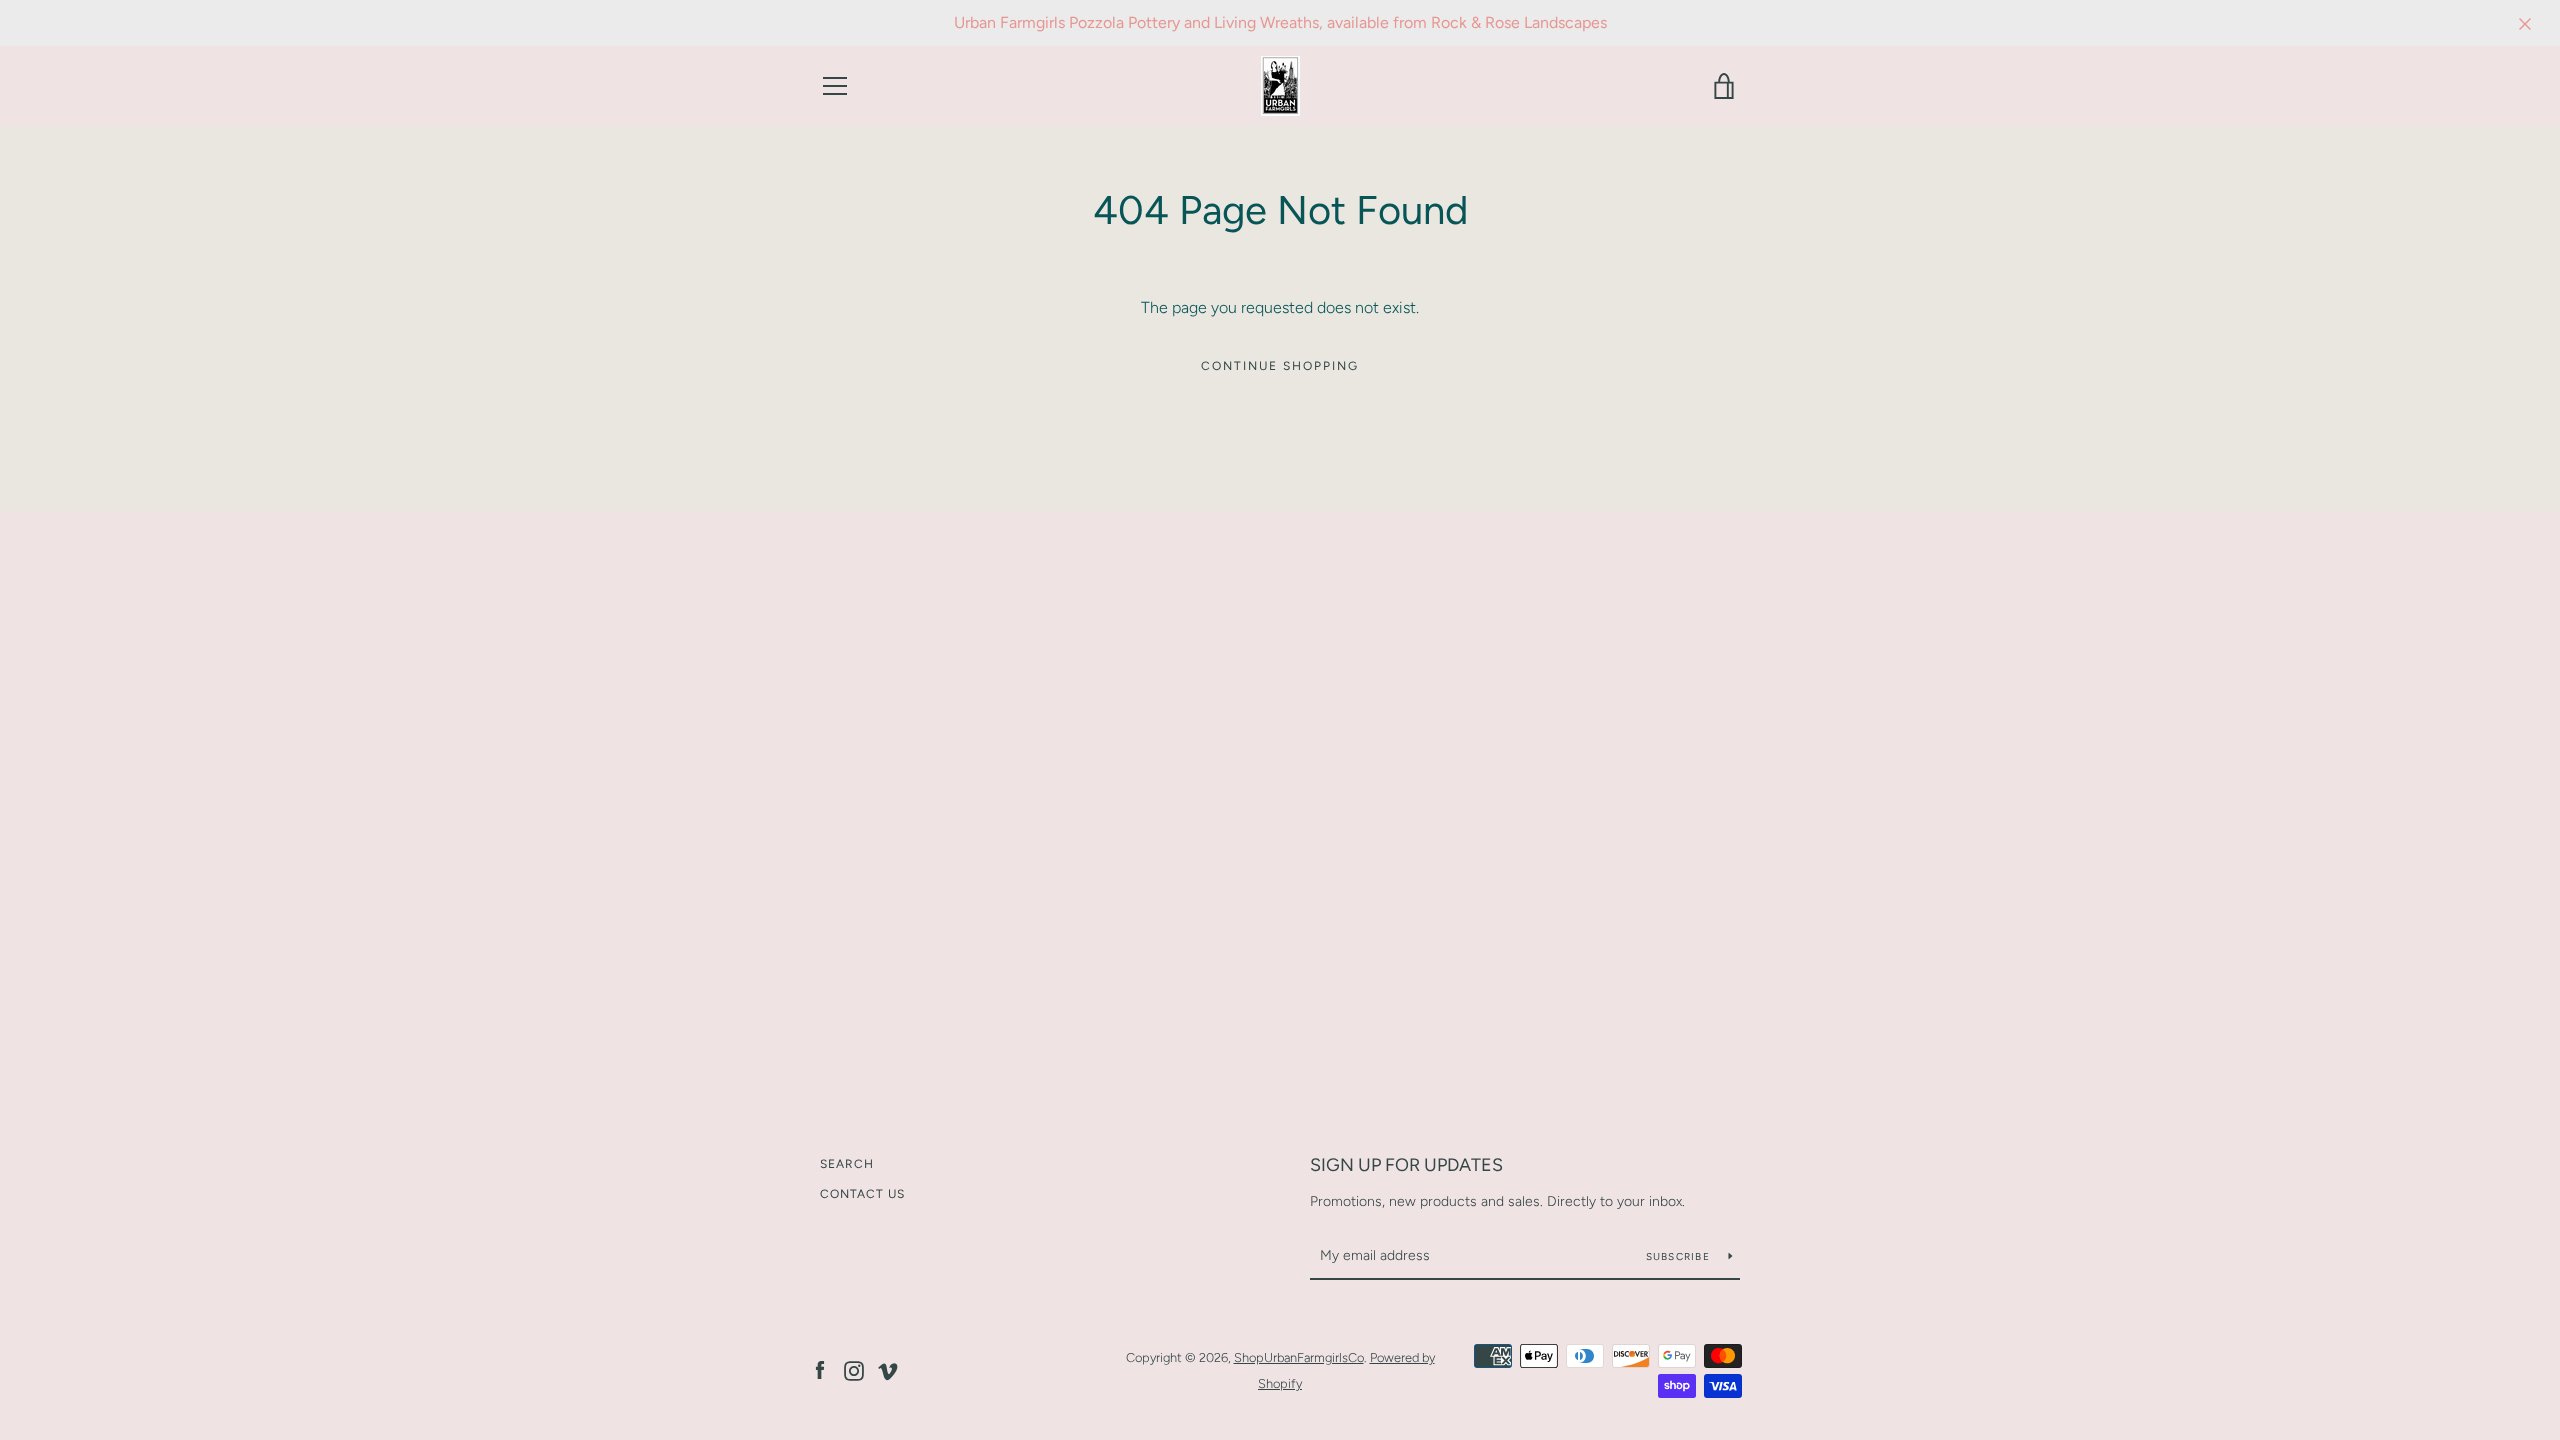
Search (847, 1164)
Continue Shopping (1280, 366)
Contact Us (862, 1194)
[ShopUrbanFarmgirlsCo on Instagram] (854, 1369)
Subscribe (1680, 1256)
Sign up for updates (1406, 1165)
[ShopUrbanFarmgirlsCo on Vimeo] (888, 1369)
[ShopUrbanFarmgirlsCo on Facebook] (820, 1369)
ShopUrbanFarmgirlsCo (1299, 1357)
